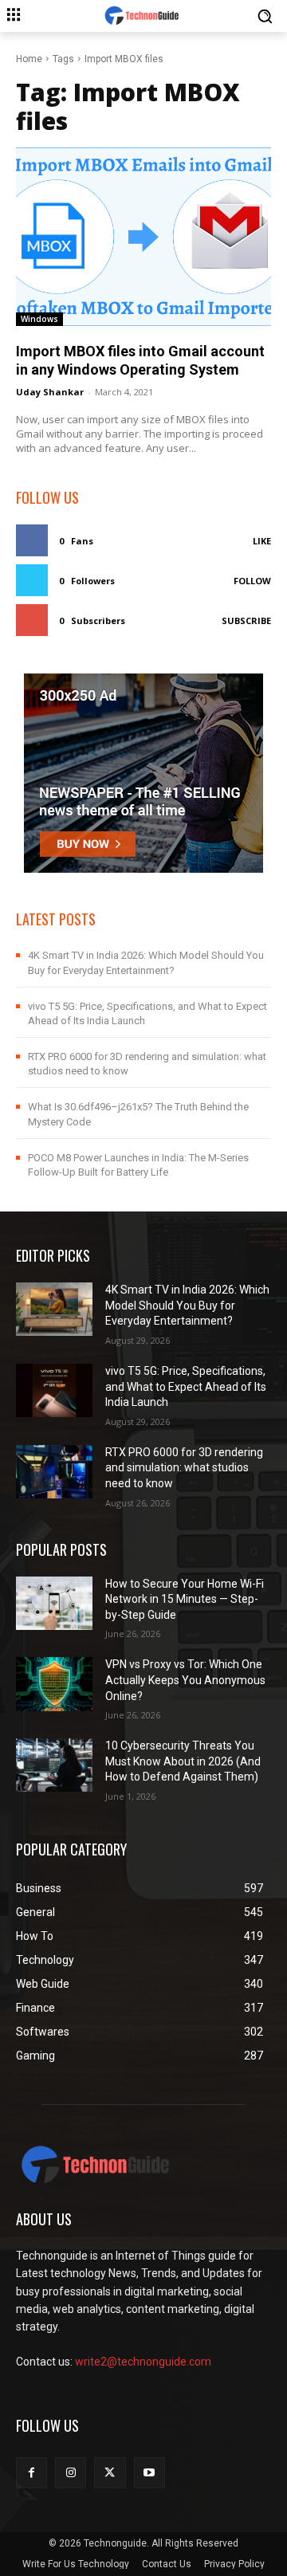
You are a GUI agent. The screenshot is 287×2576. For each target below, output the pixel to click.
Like (262, 541)
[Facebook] (31, 2473)
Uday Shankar (50, 392)
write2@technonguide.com (143, 2362)
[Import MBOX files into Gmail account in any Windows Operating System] (143, 237)
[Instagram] (71, 2473)
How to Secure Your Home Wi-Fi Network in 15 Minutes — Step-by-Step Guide (185, 1599)
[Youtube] (149, 2473)
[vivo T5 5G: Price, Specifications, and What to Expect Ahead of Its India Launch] (54, 1390)
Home (29, 59)
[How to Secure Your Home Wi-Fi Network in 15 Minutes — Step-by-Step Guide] (54, 1603)
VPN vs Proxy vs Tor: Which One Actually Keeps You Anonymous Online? (185, 1680)
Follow (252, 581)
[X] (110, 2473)
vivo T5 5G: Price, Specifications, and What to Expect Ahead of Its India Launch (186, 1386)
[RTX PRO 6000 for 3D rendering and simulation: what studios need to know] (54, 1472)
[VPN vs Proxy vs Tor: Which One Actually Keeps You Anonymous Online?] (54, 1684)
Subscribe (246, 620)
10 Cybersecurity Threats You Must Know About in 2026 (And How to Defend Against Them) (183, 1761)
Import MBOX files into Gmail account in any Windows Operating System (140, 360)
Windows (39, 319)
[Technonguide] (143, 16)
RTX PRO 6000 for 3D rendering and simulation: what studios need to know (184, 1468)
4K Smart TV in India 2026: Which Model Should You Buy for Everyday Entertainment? (187, 1305)
